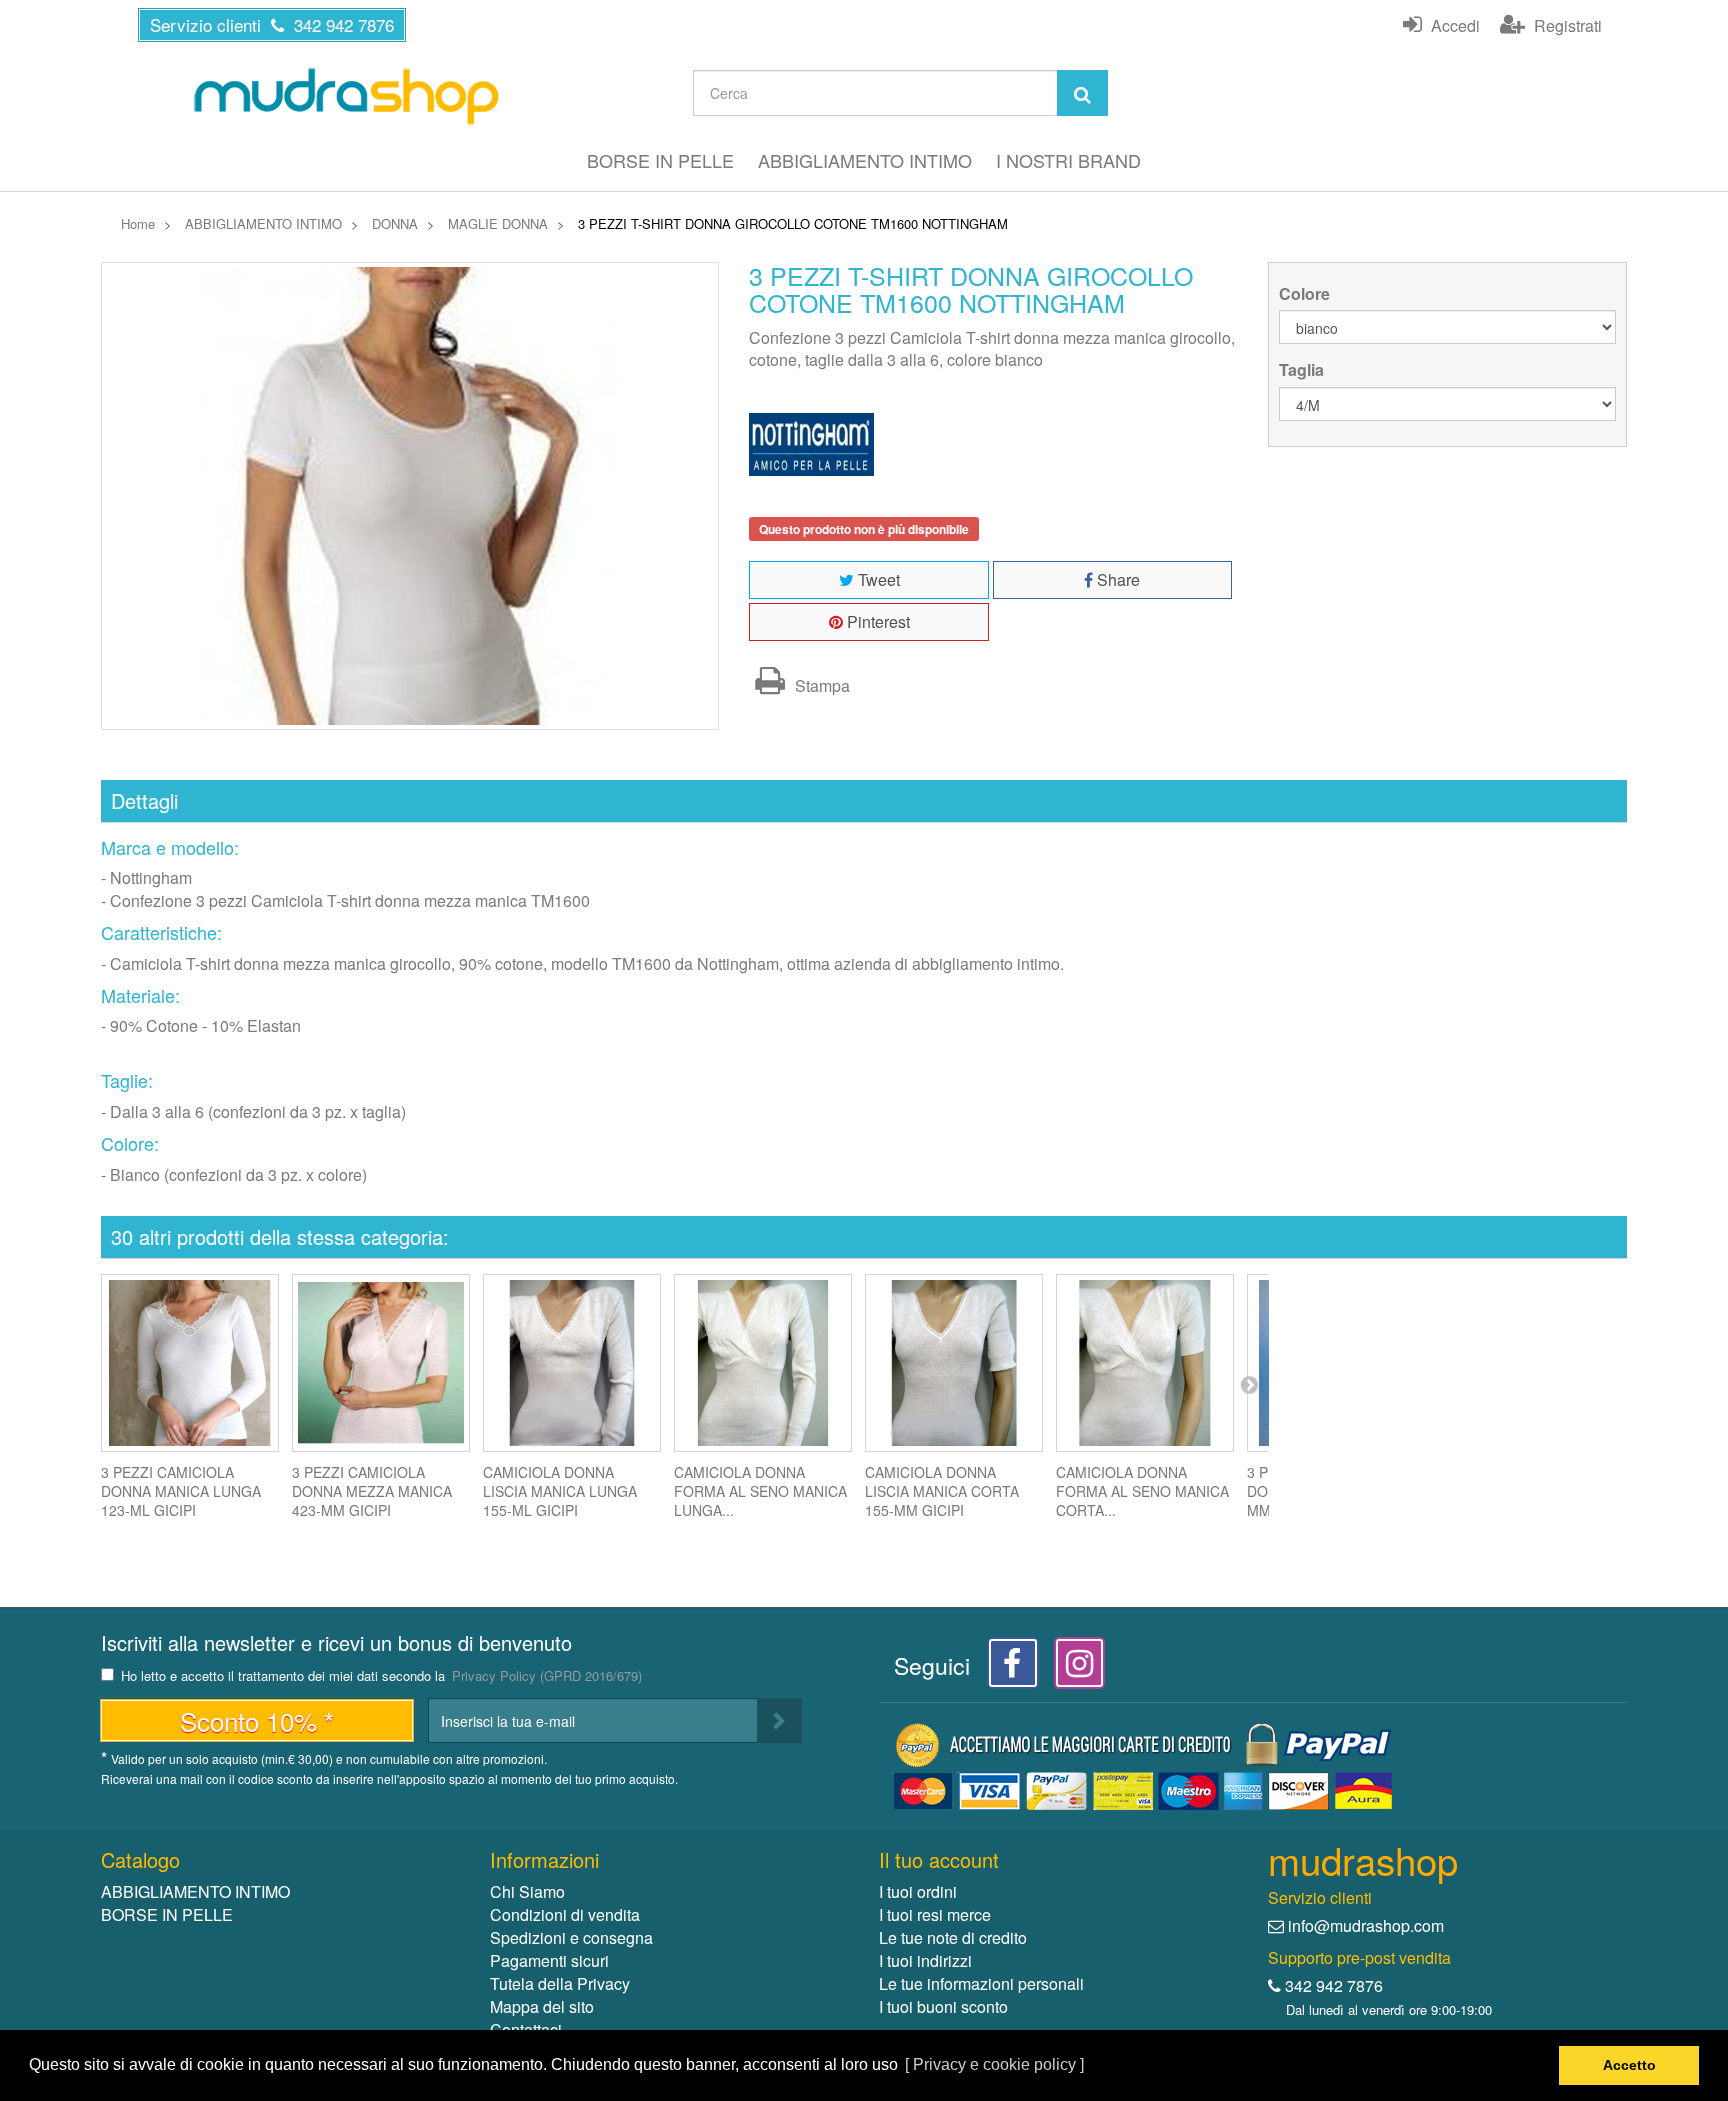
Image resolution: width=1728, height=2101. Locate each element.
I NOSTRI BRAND (1068, 160)
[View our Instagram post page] (1072, 1668)
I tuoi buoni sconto (943, 2006)
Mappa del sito (542, 2006)
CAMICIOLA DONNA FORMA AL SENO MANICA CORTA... (1142, 1491)
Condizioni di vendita (565, 1914)
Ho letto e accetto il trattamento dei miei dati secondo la (381, 1676)
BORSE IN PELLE (660, 160)
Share (1116, 579)
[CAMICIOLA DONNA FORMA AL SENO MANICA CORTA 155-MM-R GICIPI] (1145, 1363)
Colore (1306, 294)
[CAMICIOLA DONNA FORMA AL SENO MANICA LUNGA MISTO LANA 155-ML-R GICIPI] (763, 1363)
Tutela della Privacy (560, 1983)
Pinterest (876, 621)
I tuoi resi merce (935, 1914)
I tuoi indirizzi (925, 1960)
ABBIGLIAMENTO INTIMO (865, 160)
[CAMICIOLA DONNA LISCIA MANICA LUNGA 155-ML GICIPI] (572, 1363)
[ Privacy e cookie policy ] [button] (994, 2064)
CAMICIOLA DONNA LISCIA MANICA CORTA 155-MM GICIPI (942, 1491)
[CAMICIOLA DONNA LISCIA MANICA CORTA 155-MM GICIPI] (954, 1363)
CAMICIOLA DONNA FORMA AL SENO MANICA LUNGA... (760, 1491)
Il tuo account (939, 1859)
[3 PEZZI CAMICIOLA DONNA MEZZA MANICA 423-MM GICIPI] (381, 1363)
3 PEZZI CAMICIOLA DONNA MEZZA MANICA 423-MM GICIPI (372, 1491)
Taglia (1303, 370)
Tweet (877, 579)
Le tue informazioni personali (981, 1983)
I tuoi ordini (918, 1891)
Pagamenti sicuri (549, 1960)
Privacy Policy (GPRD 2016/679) (547, 1675)
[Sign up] (779, 1720)
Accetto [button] (1629, 2065)
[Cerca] (1082, 93)
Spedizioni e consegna (571, 1937)
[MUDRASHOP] (345, 96)
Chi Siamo (527, 1891)
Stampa (820, 685)
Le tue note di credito (953, 1937)
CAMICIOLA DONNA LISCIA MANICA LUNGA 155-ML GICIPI (560, 1491)
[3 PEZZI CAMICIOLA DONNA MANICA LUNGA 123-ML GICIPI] (190, 1363)
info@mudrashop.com (1366, 1925)
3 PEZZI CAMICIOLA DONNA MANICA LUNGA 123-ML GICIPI (181, 1491)
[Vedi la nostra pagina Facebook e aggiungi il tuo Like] (1007, 1668)
